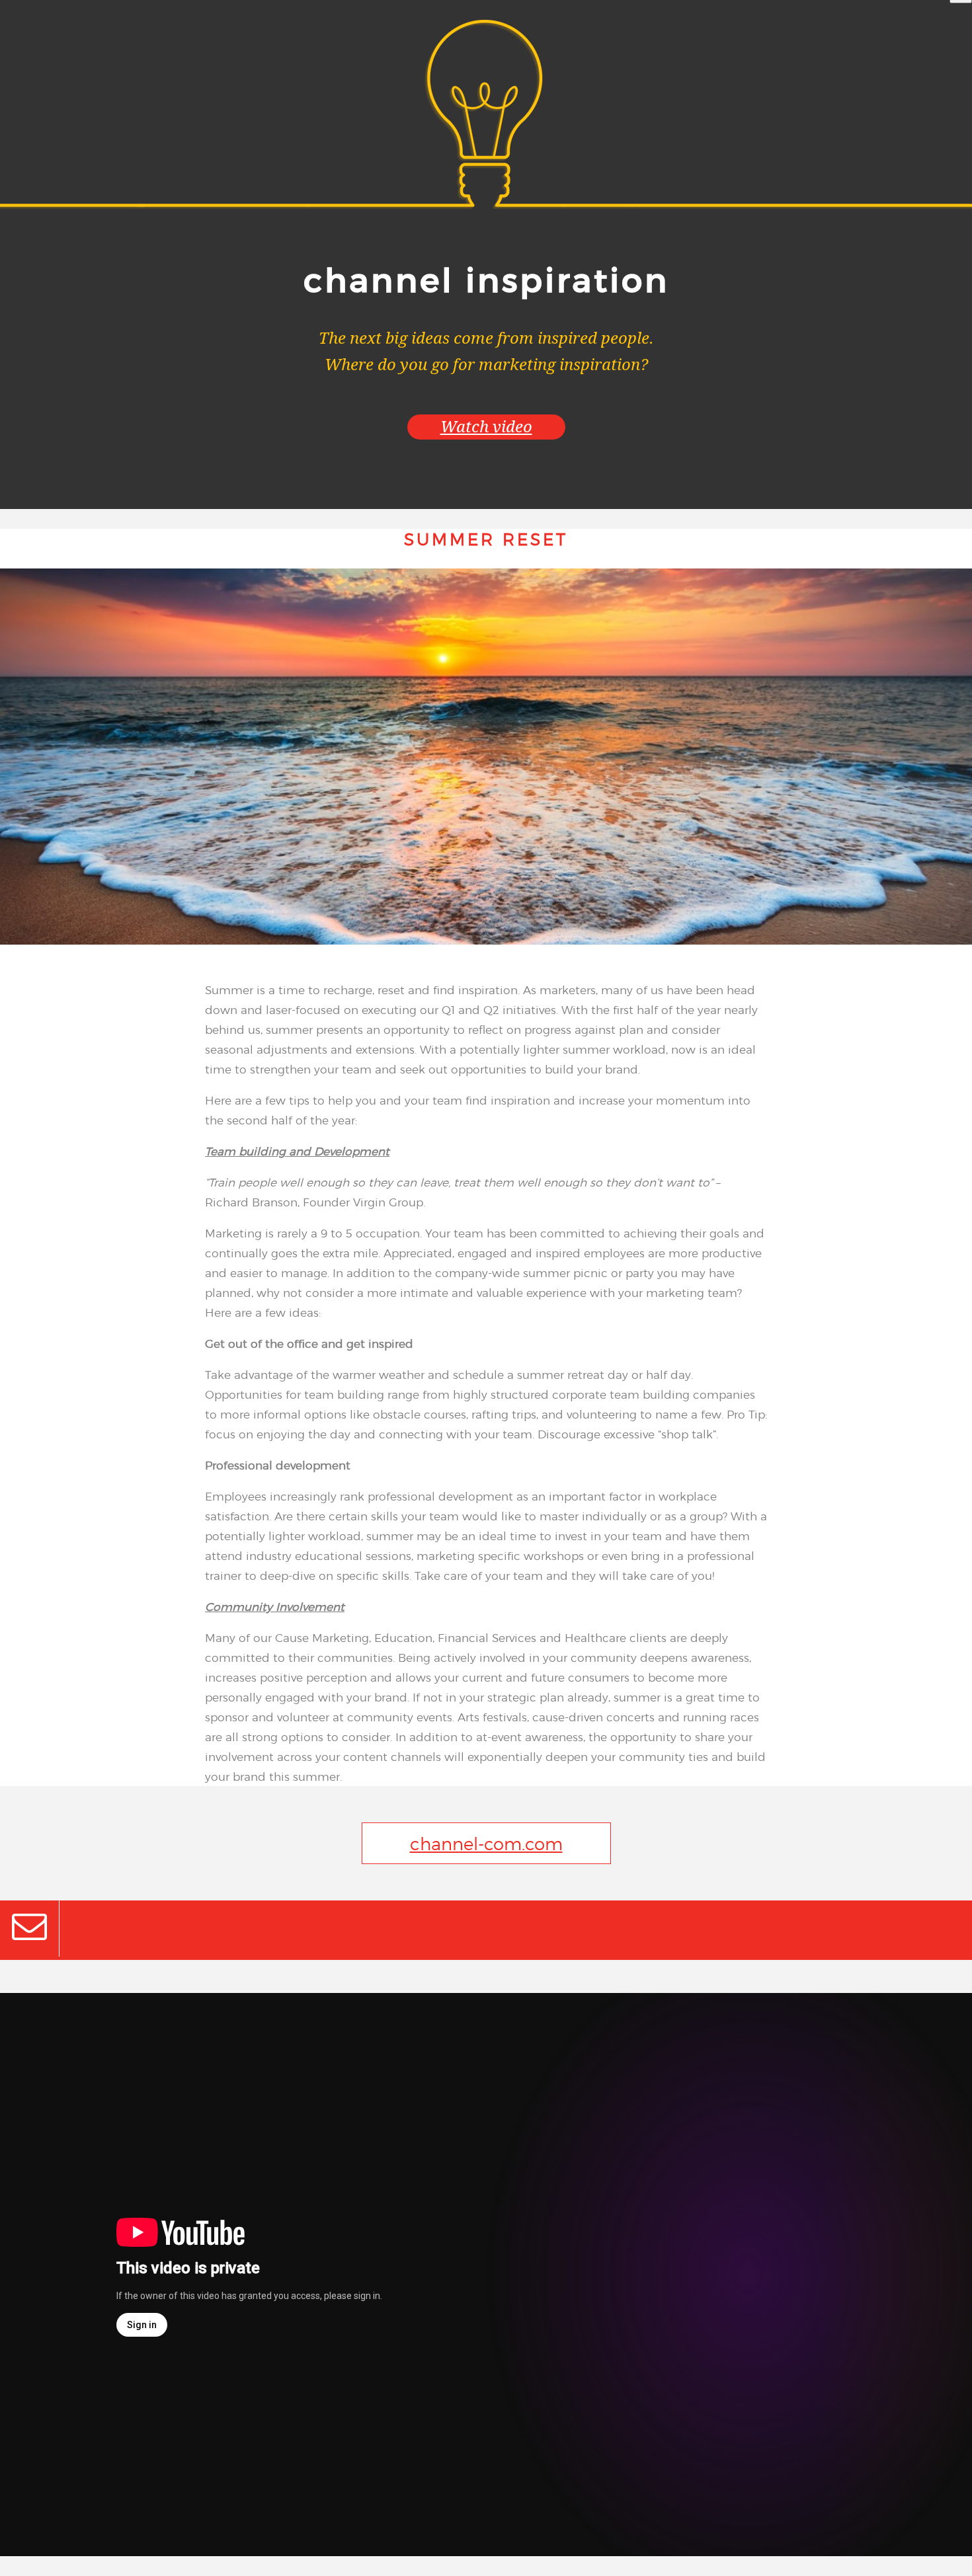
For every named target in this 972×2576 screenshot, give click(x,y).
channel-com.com (486, 1843)
